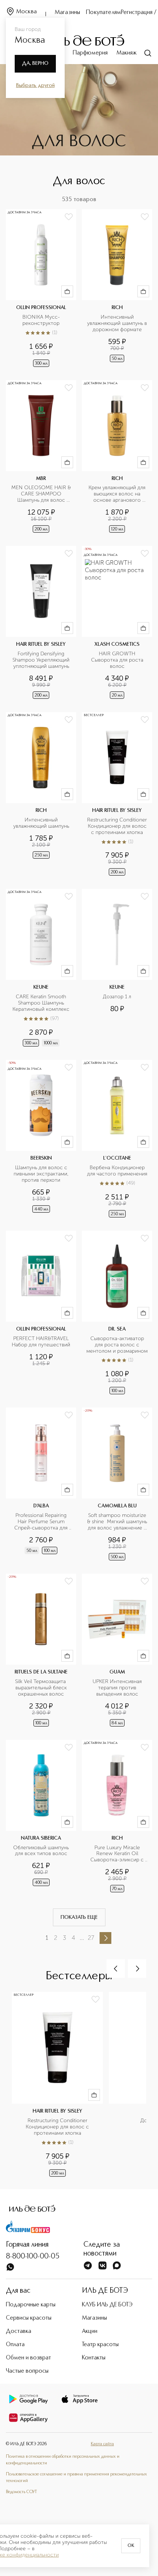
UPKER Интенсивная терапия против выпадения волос (118, 1688)
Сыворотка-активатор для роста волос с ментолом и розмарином (117, 1345)
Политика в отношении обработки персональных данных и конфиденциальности (63, 2460)
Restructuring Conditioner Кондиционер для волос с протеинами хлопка (117, 826)
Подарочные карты (31, 2305)
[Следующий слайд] (137, 1969)
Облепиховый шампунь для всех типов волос (42, 1851)
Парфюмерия (90, 53)
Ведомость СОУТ (21, 2492)
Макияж (127, 53)
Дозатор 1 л (117, 997)
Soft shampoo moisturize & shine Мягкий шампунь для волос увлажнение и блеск (117, 1522)
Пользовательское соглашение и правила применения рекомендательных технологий (76, 2478)
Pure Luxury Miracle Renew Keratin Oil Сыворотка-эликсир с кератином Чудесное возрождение (118, 1854)
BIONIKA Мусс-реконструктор (41, 320)
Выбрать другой (35, 85)
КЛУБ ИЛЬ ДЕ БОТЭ (107, 2305)
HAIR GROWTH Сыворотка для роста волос (118, 660)
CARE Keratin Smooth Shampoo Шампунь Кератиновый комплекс (41, 1003)
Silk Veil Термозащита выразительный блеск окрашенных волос (42, 1688)
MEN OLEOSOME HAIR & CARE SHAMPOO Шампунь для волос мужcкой (42, 494)
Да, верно (35, 63)
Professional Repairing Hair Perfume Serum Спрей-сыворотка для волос (42, 1522)
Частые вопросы (27, 2371)
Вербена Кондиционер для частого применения (117, 1171)
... (82, 1938)
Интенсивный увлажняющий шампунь (41, 823)
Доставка (19, 2331)
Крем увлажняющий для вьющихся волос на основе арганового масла (118, 494)
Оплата (15, 2345)
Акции (90, 2331)
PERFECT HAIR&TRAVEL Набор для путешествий (41, 1342)
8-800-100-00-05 (33, 2257)
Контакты (94, 2358)
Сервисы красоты (29, 2318)
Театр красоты (100, 2345)
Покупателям (103, 13)
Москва (26, 12)
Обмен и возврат (28, 2358)
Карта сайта (102, 2444)
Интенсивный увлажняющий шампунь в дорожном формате (117, 323)
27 (91, 1938)
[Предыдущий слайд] (116, 1969)
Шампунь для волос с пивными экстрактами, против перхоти (42, 1174)
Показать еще (79, 1917)
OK (131, 2546)
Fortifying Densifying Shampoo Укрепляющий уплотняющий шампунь (42, 660)
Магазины (67, 13)
